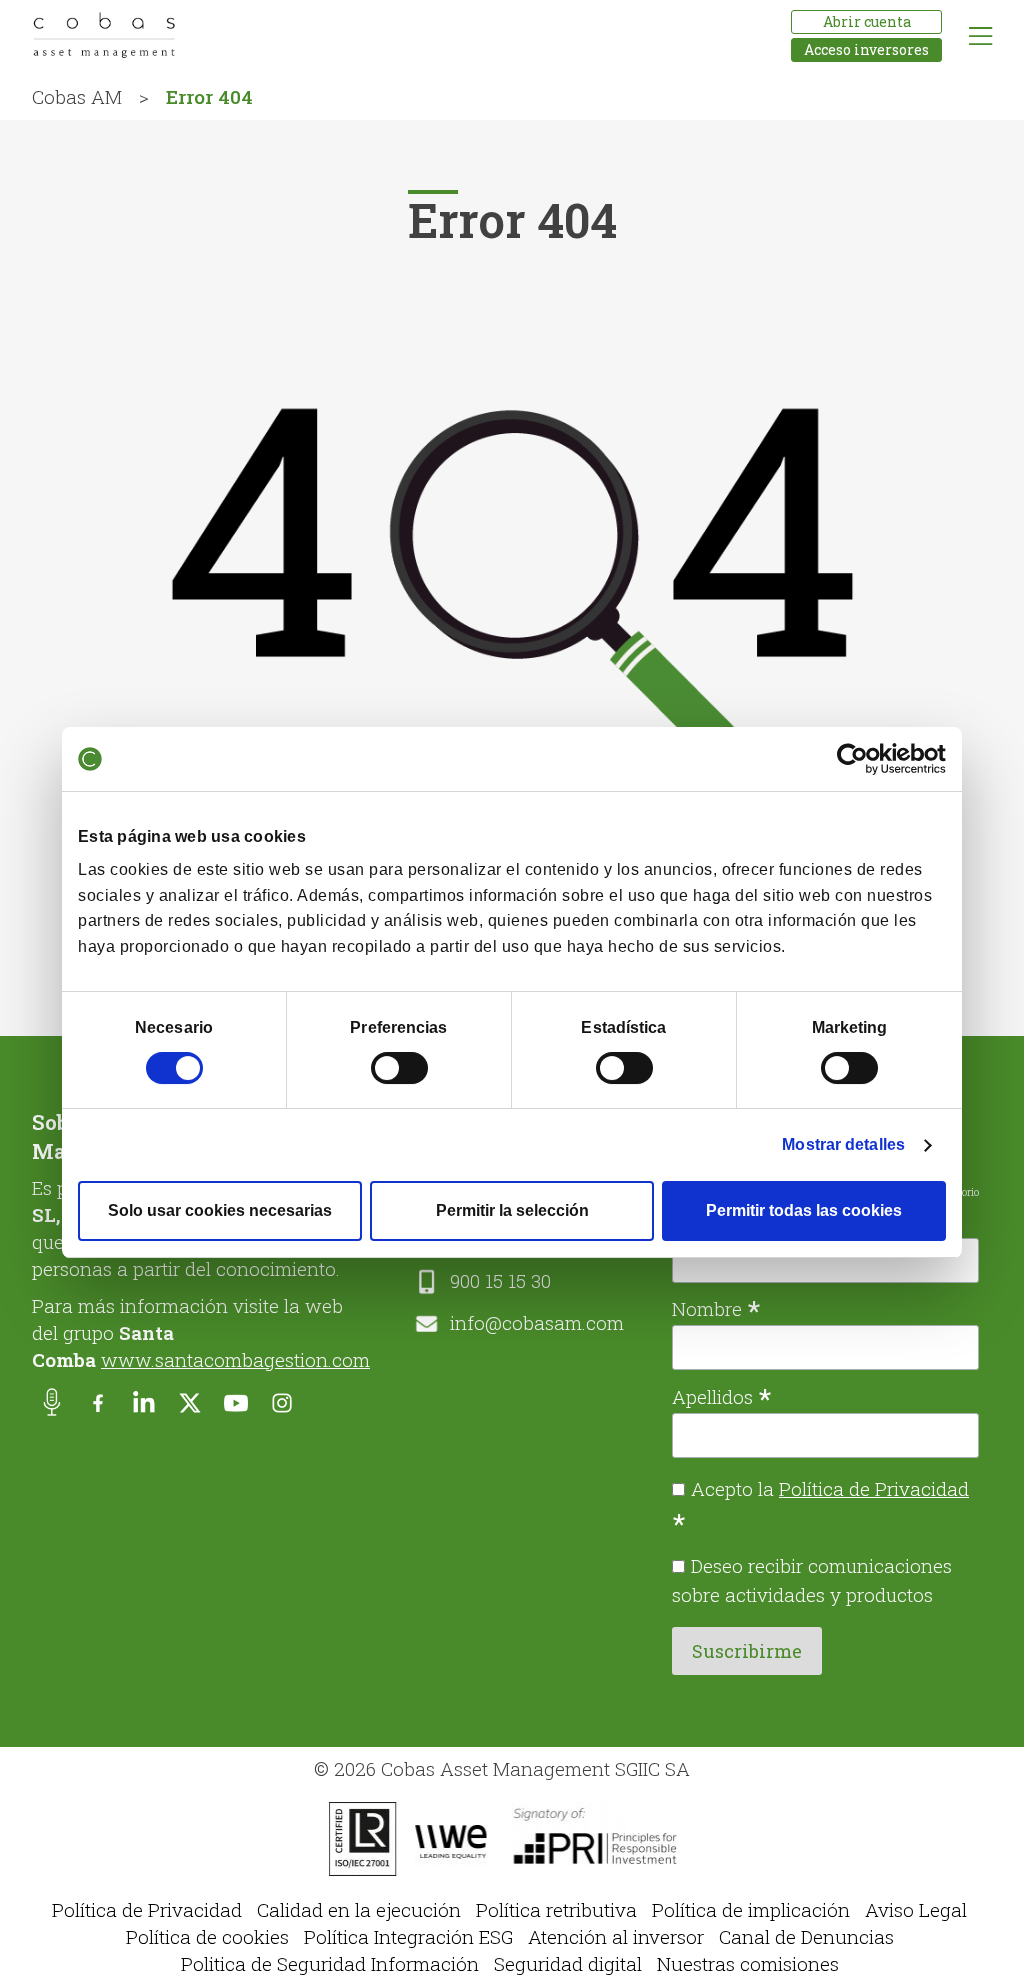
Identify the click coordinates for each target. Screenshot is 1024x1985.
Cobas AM (77, 96)
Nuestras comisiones (748, 1963)
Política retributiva (556, 1909)
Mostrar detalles (843, 1144)
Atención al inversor (616, 1936)
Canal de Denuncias (806, 1936)
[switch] (399, 1068)
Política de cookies (207, 1936)
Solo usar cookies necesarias (220, 1210)
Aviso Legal (916, 1909)
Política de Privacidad (874, 1488)
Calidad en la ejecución (359, 1909)
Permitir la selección (512, 1210)
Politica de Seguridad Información (330, 1963)
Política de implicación (751, 1909)
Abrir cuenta (867, 21)
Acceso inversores (866, 49)
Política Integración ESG (408, 1936)
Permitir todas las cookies (804, 1210)
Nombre (716, 1307)
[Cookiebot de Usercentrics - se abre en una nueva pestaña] (858, 759)
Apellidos (722, 1395)
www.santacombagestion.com (235, 1359)
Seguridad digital (568, 1963)
